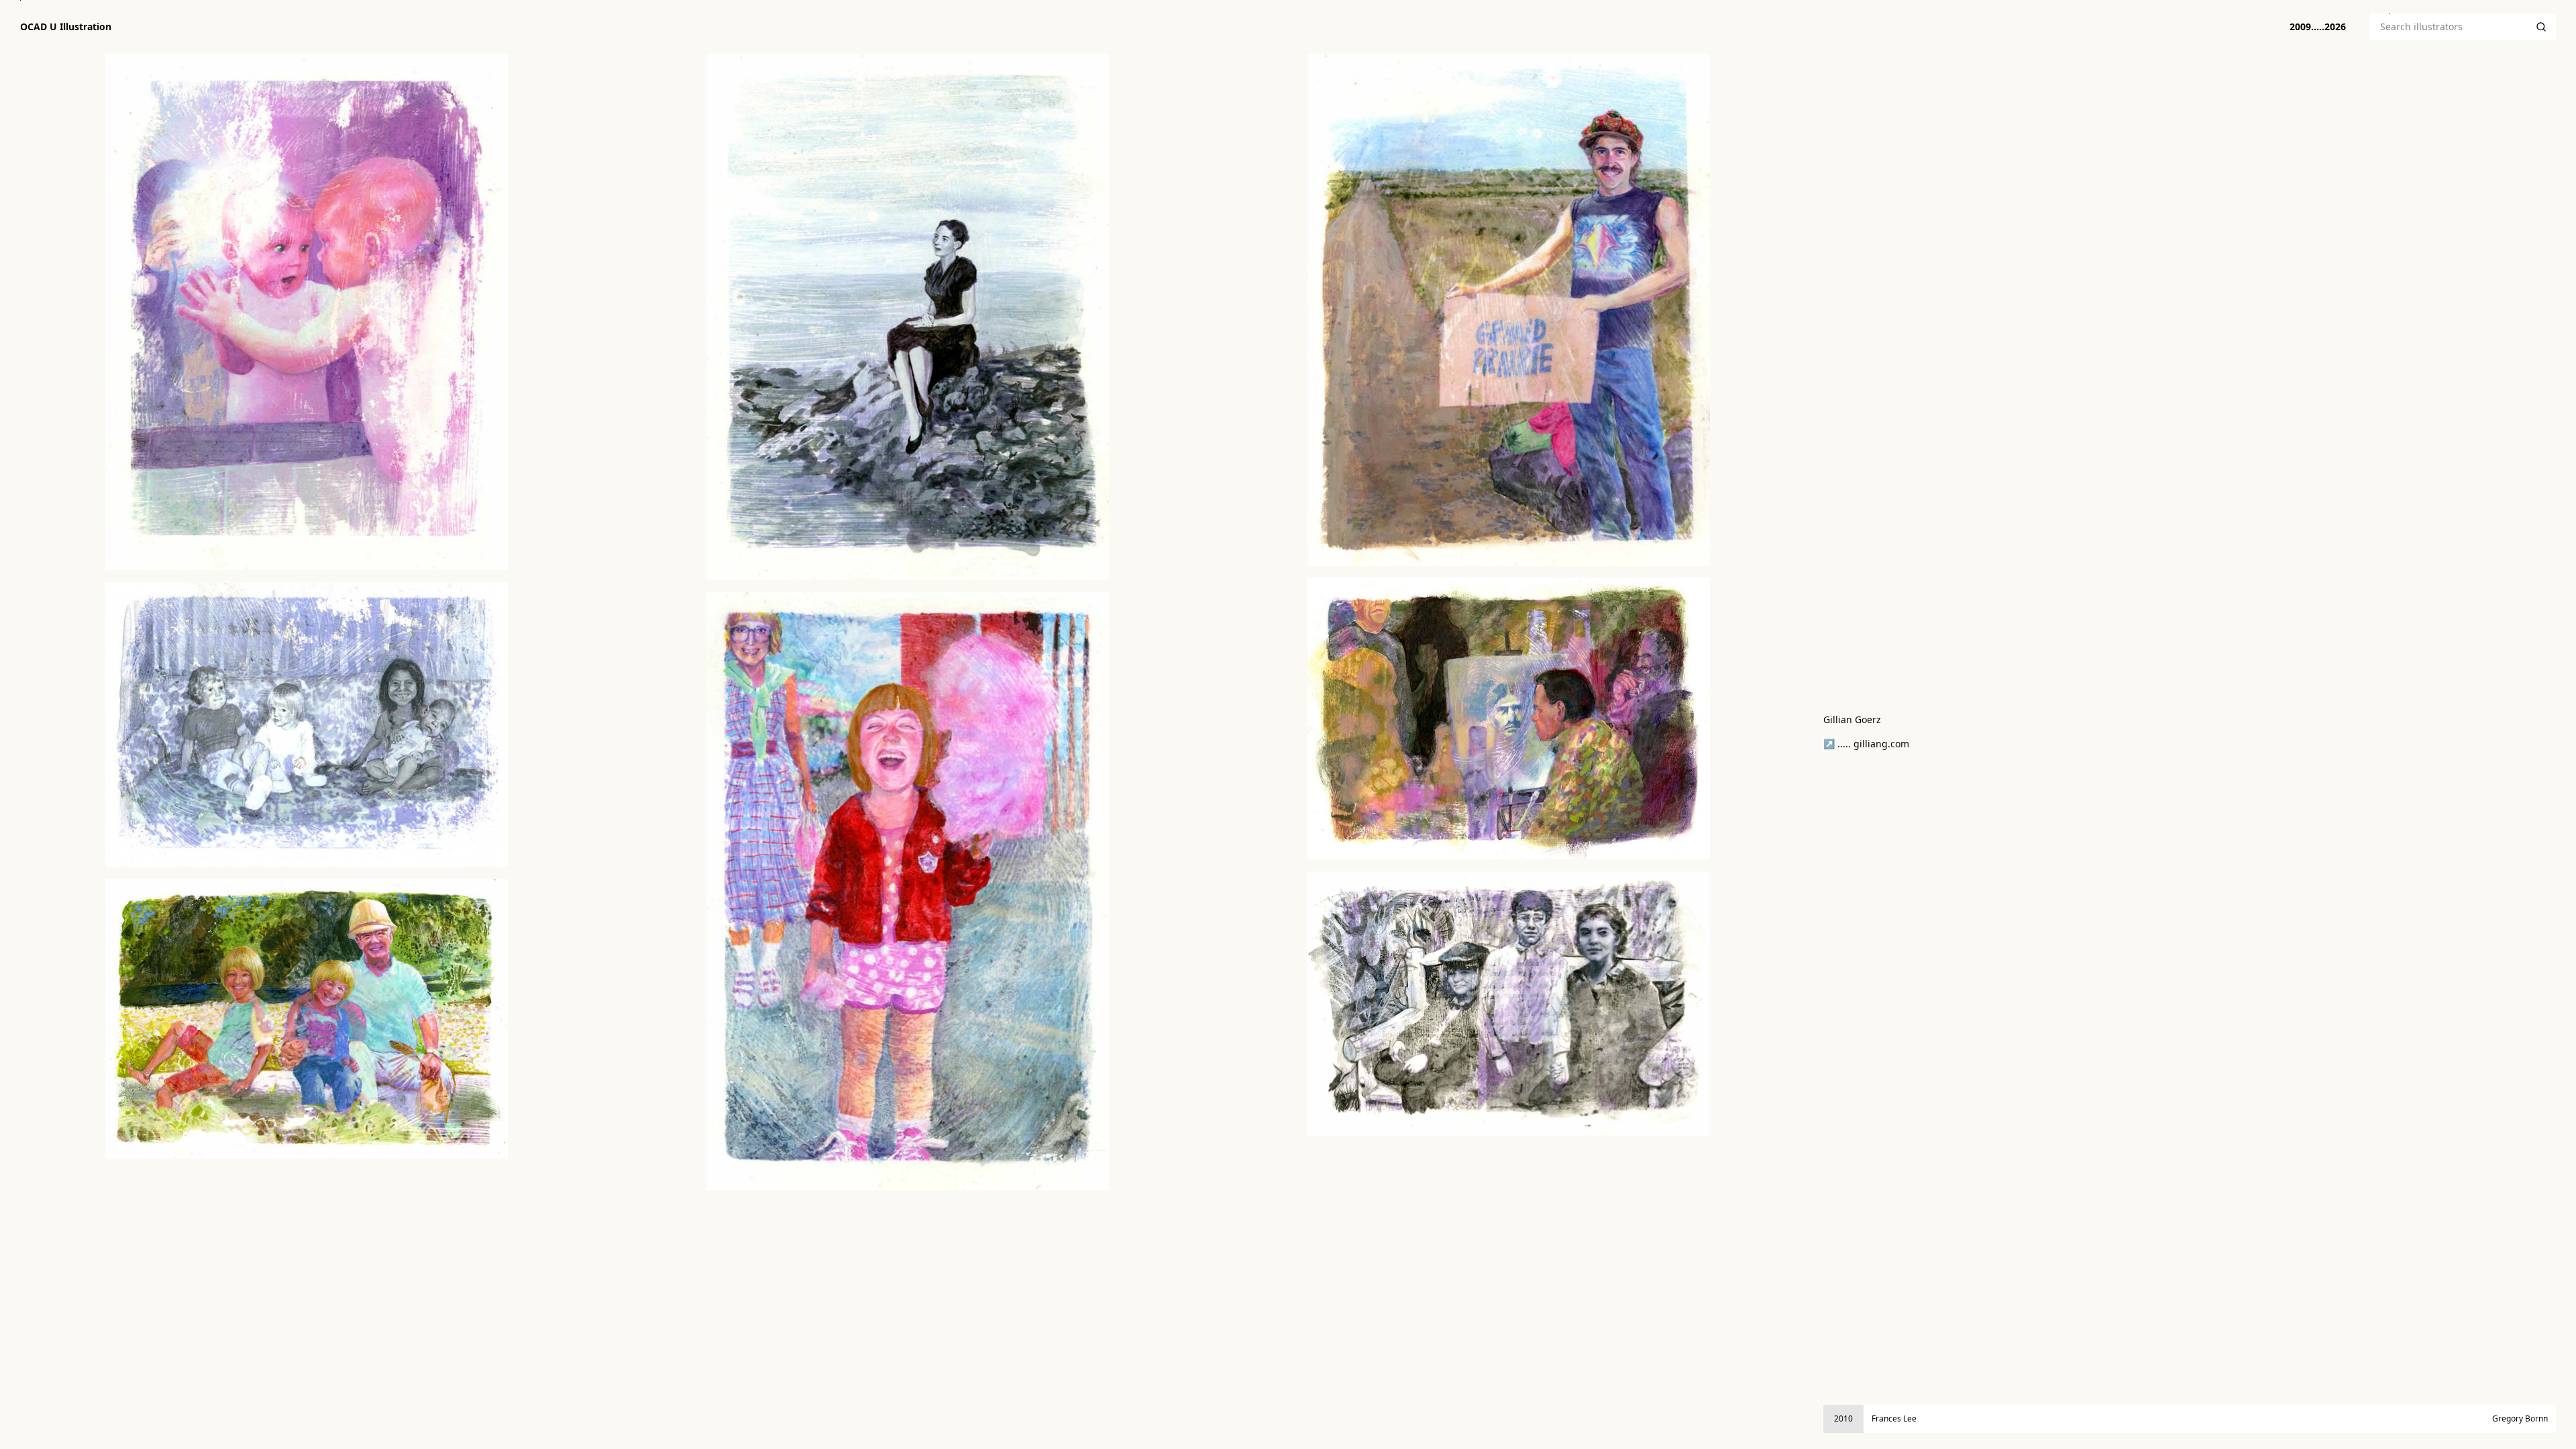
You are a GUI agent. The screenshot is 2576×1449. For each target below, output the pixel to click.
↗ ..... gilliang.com (1866, 744)
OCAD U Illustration (66, 27)
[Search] (2541, 27)
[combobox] (2448, 27)
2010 (1843, 1418)
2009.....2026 (2318, 26)
